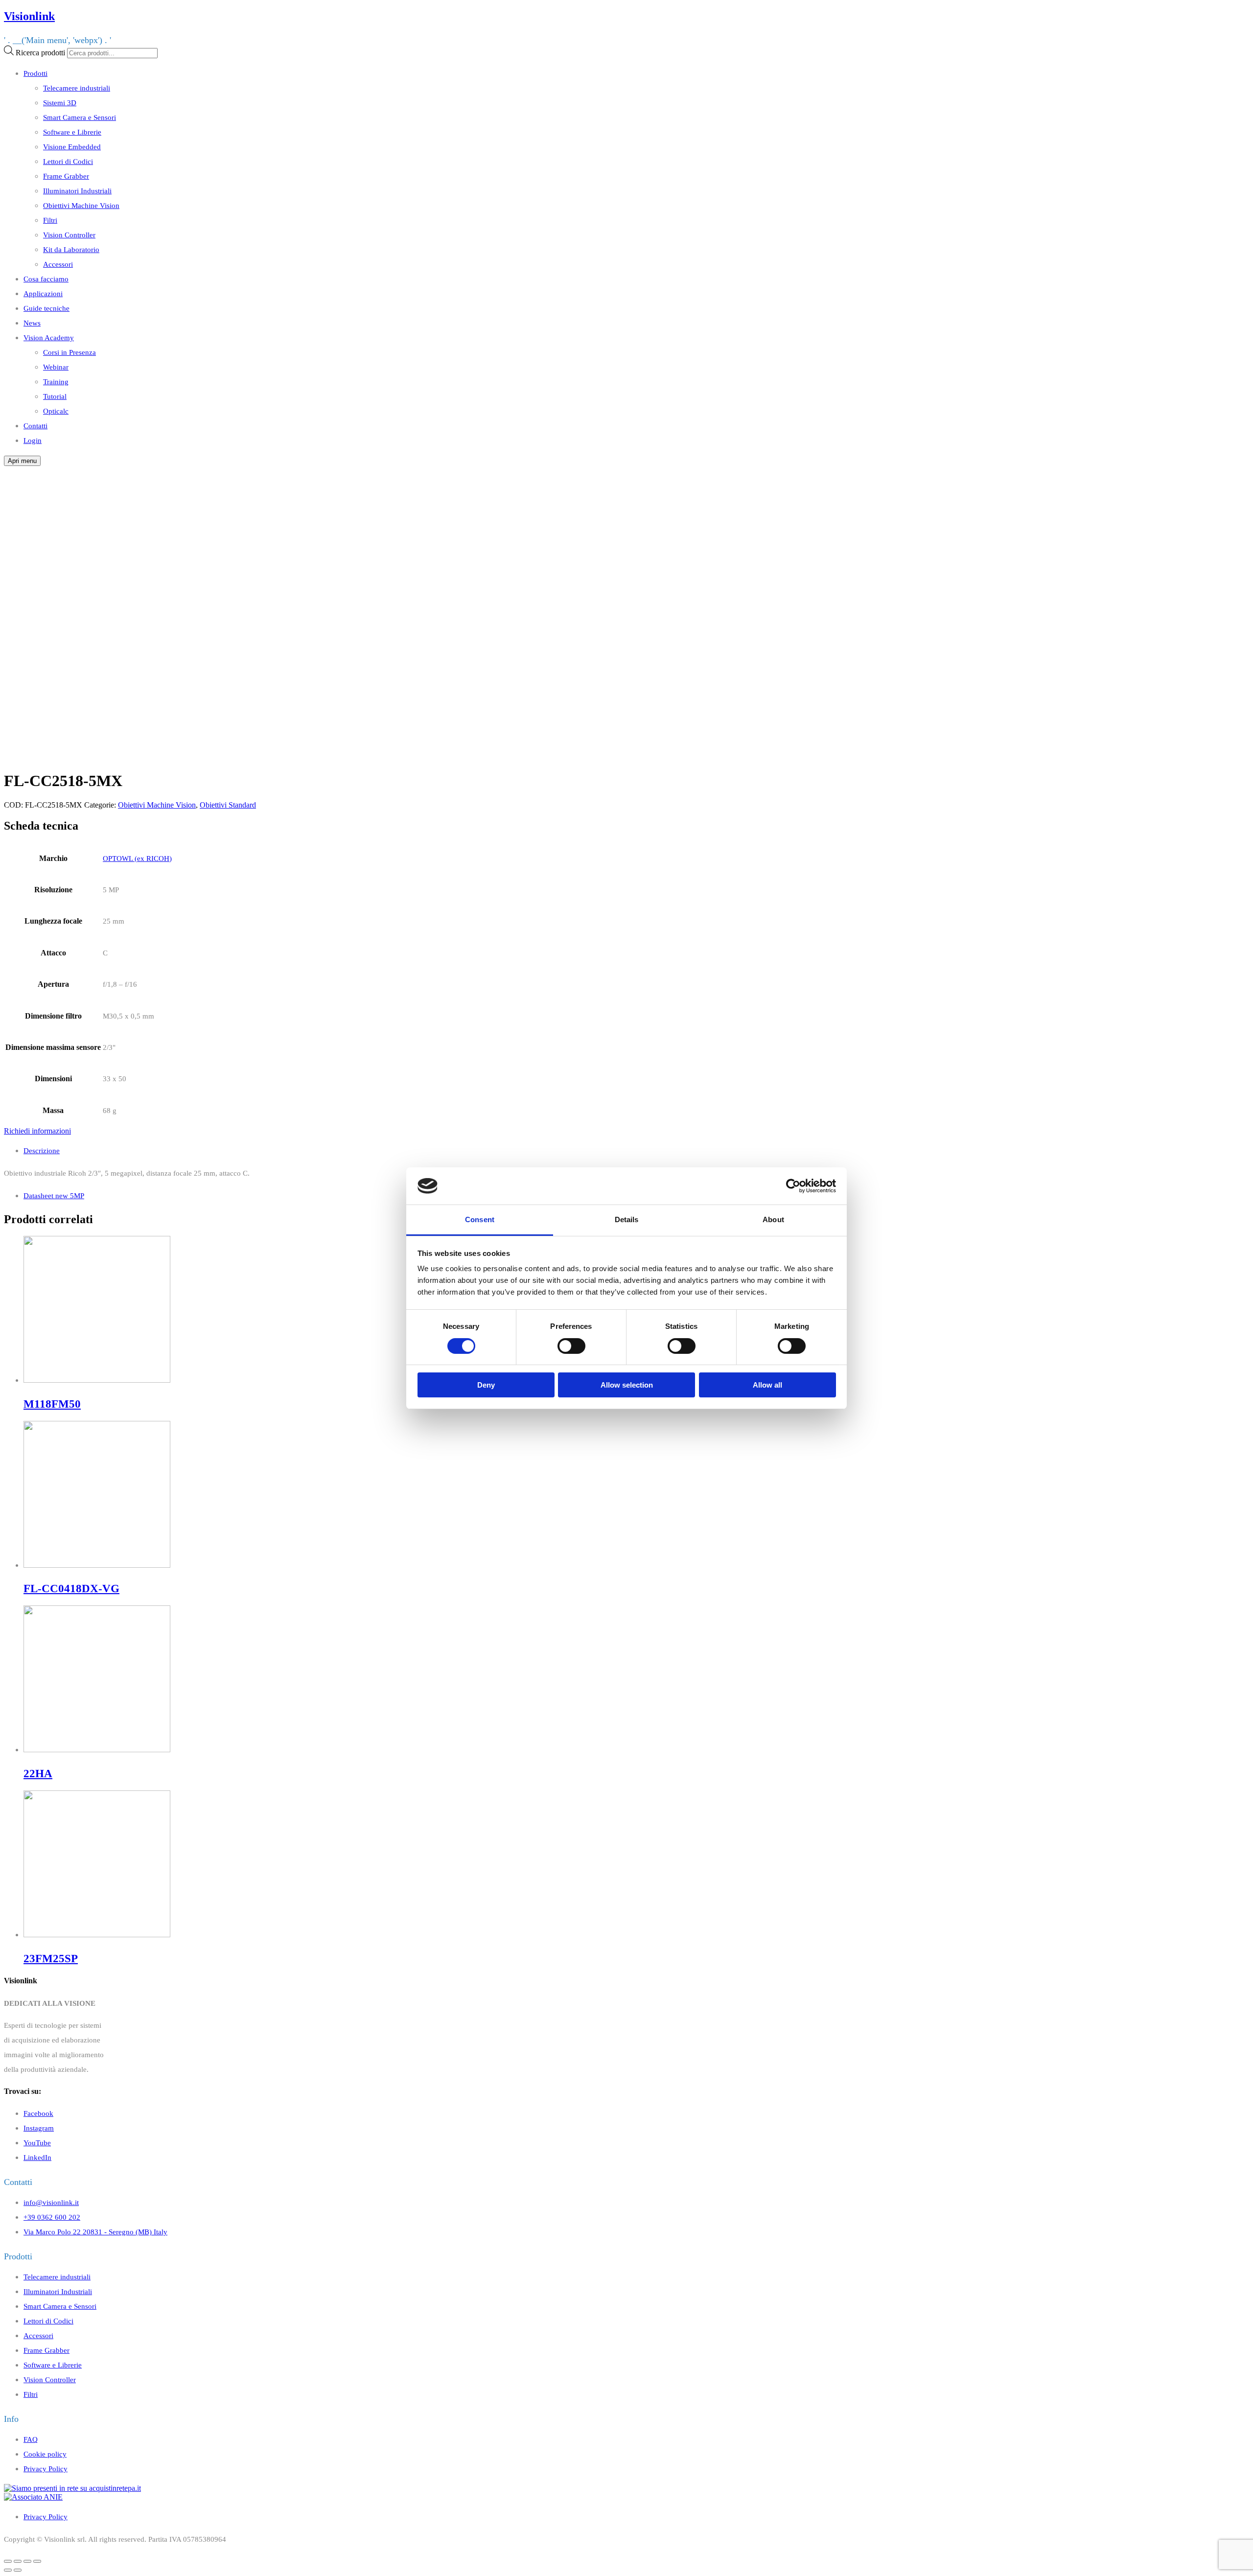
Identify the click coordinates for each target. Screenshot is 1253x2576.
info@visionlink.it (51, 2202)
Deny (486, 1385)
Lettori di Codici (68, 161)
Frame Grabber (66, 176)
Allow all (767, 1385)
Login (33, 440)
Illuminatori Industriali (77, 191)
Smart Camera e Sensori (80, 117)
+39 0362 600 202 (52, 2217)
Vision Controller (69, 235)
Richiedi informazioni (37, 1131)
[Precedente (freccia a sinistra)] (8, 2570)
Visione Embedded (72, 147)
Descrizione (42, 1150)
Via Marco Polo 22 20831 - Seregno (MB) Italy (95, 2232)
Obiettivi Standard (228, 805)
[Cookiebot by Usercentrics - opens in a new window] (793, 1186)
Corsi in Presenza (70, 352)
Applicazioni (43, 293)
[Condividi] (18, 2561)
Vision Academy (49, 337)
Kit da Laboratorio (71, 249)
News (32, 323)
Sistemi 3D (60, 103)
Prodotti (35, 73)
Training (56, 382)
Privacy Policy (46, 2469)
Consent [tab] (480, 1219)
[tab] (636, 1151)
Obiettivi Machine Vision (81, 205)
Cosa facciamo (46, 279)
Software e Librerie (72, 132)
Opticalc (56, 411)
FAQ (31, 2439)
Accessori (58, 264)
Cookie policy (45, 2454)
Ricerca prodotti (40, 53)
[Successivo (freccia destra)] (18, 2570)
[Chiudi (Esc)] (8, 2561)
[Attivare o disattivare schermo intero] (27, 2561)
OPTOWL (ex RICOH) (137, 858)
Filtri (50, 220)
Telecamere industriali (77, 88)
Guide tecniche (46, 308)
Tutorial (55, 396)
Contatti (35, 426)
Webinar (56, 367)
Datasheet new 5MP (54, 1195)
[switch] (571, 1346)
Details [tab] (627, 1219)
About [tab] (773, 1219)
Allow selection (627, 1385)
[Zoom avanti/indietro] (37, 2561)
